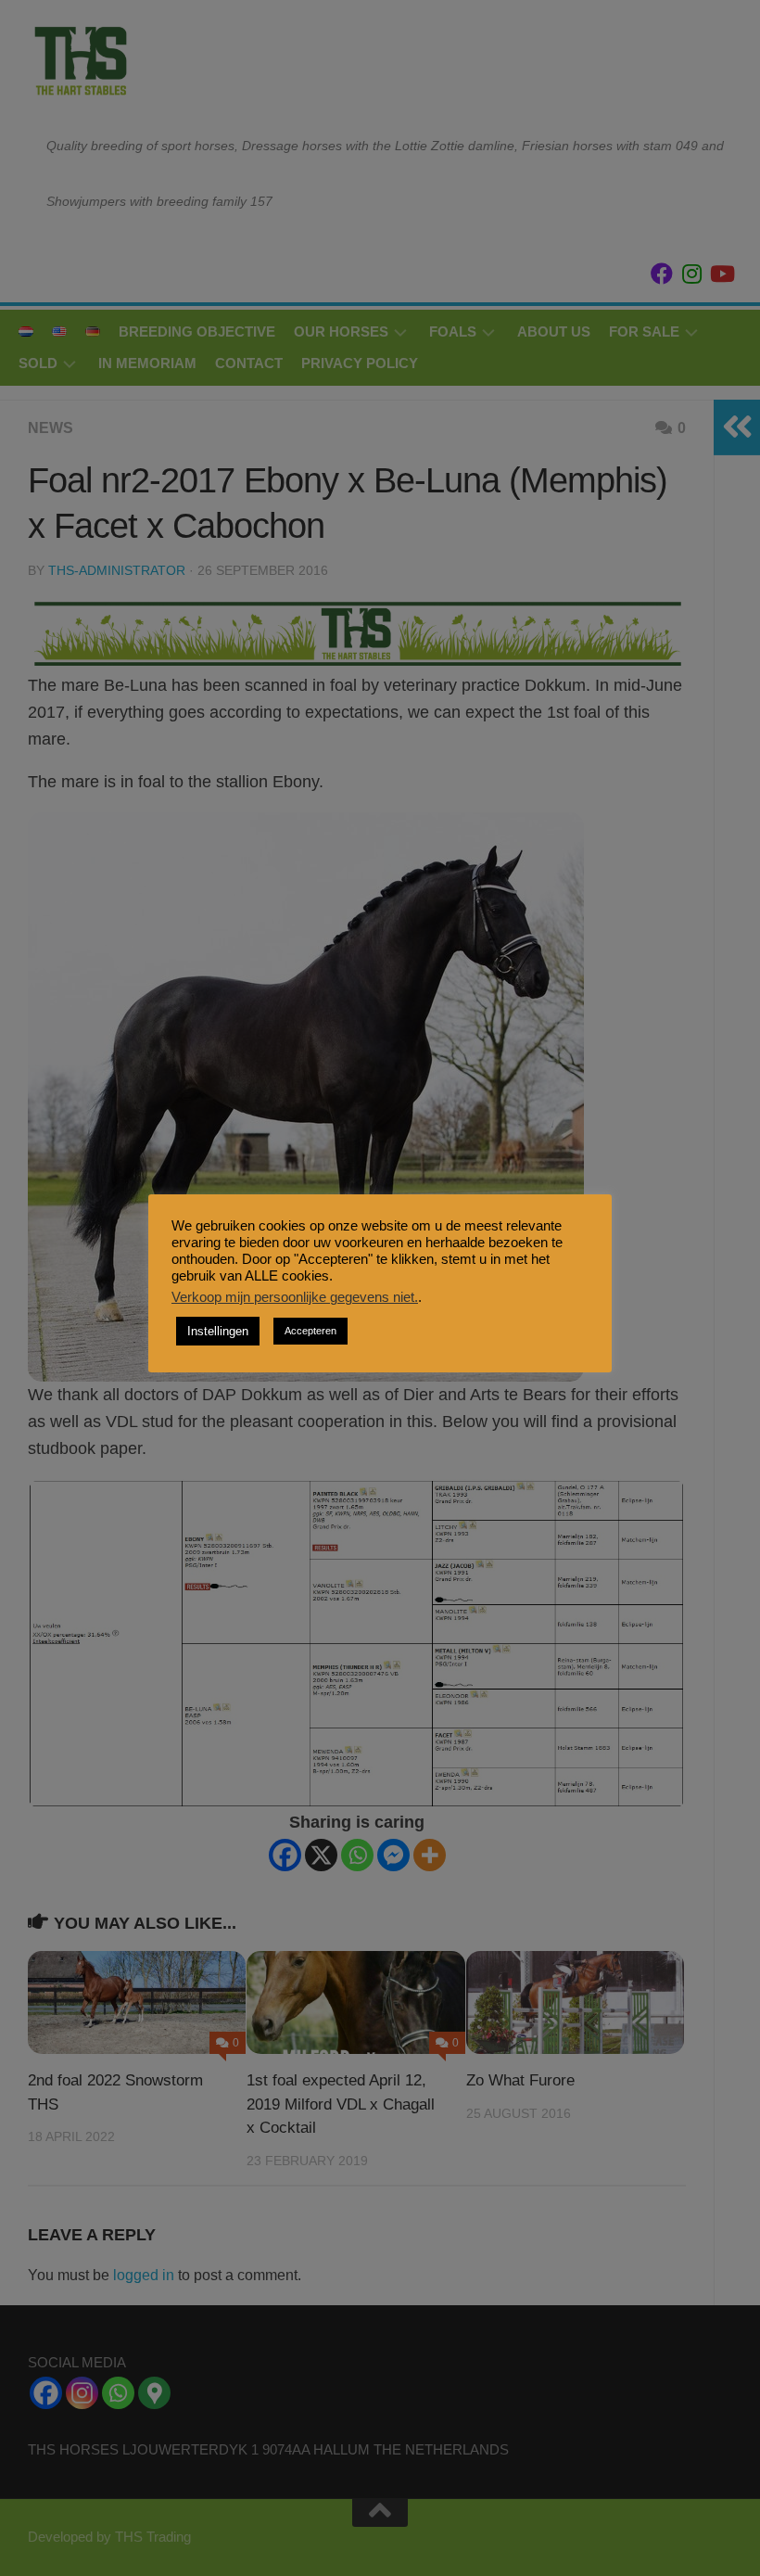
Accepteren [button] (310, 1331)
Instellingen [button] (218, 1331)
